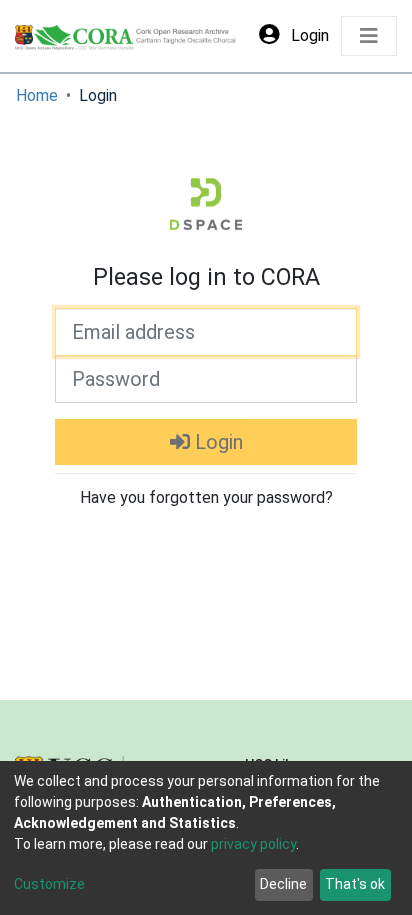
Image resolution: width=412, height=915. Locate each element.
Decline (283, 884)
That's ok (355, 884)
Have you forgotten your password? (206, 497)
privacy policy (253, 844)
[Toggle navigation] (369, 36)
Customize (49, 884)
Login (216, 442)
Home (37, 95)
